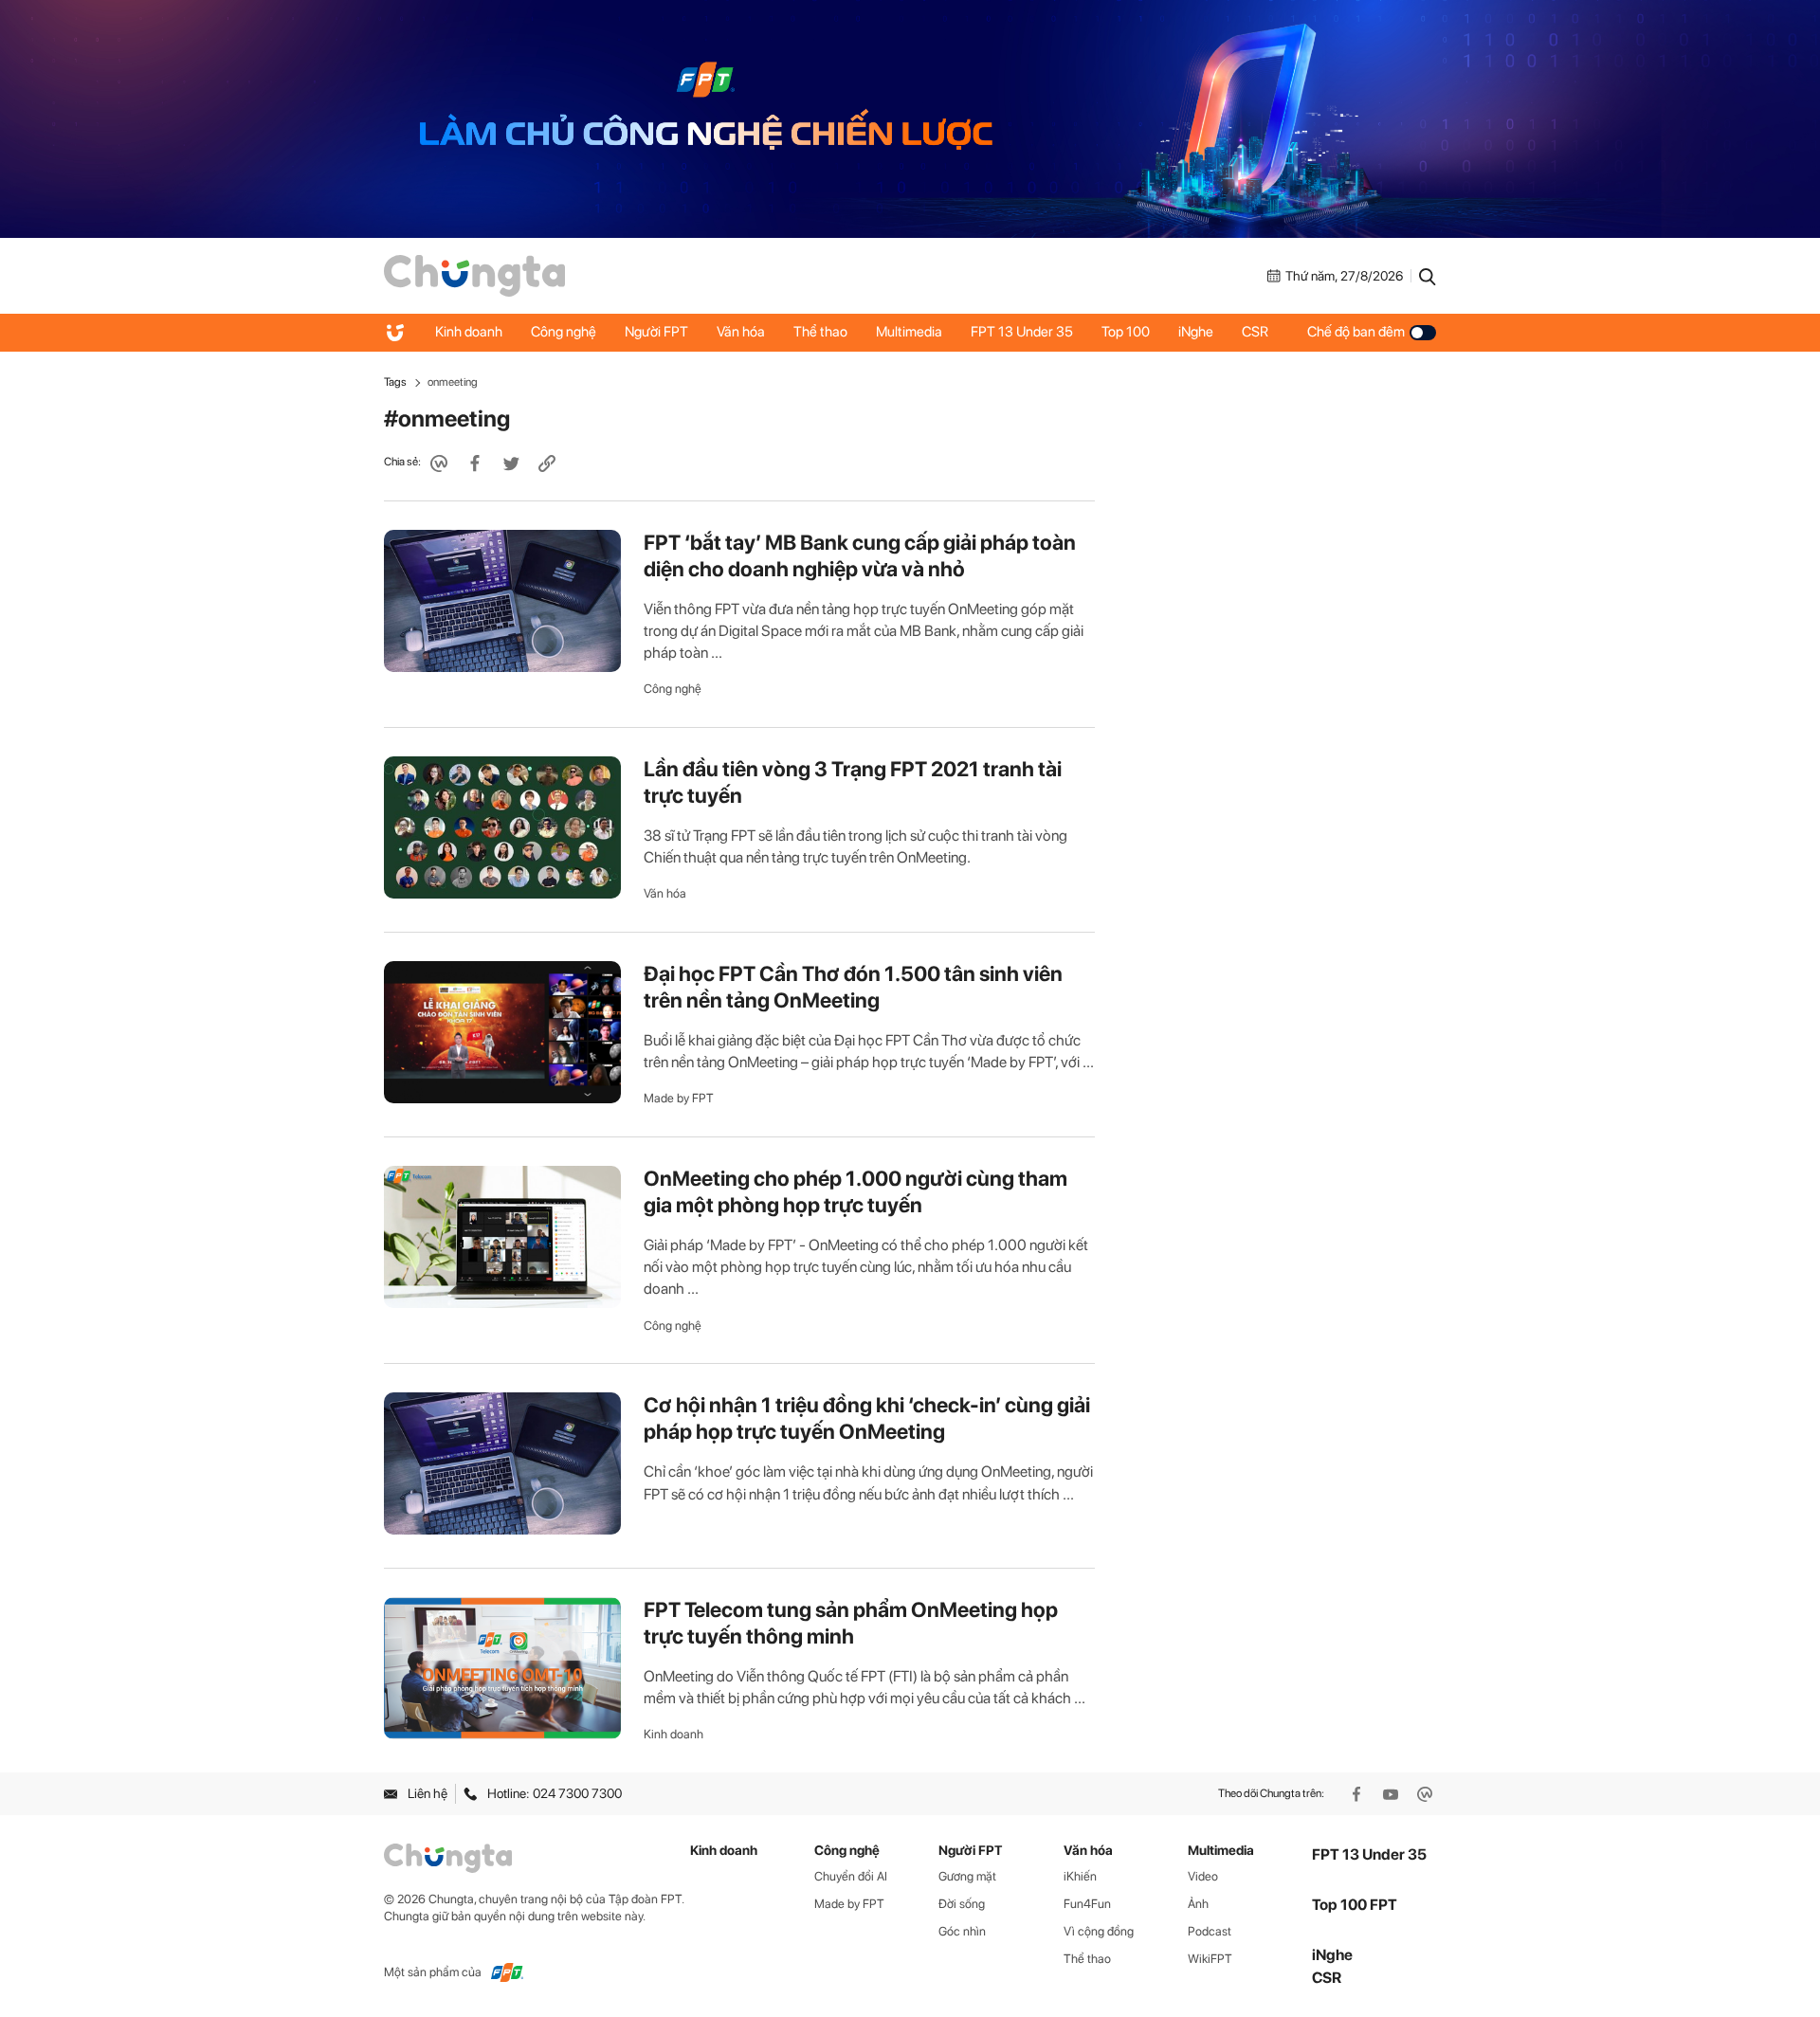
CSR (1255, 332)
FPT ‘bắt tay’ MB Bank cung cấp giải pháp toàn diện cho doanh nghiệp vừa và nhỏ (860, 555)
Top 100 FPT (1355, 1905)
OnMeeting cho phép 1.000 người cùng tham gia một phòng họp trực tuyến (855, 1191)
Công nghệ (564, 332)
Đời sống (962, 1904)
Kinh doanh (469, 332)
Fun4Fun (1087, 1904)
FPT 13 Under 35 (1022, 332)
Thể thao (820, 332)
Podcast (1210, 1931)
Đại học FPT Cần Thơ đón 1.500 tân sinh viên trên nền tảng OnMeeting (853, 987)
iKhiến (1080, 1876)
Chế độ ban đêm (1356, 332)
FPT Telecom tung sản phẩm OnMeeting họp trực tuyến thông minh (851, 1623)
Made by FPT (679, 1098)
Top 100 (1126, 332)
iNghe (1196, 332)
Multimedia (909, 332)
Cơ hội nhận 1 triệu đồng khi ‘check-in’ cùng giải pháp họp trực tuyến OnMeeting (867, 1418)
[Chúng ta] (474, 275)
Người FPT (656, 332)
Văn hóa (741, 332)
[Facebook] (1358, 1794)
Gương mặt (967, 1876)
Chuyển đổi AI (851, 1876)
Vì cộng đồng (1099, 1931)
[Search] (1428, 276)
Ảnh (1198, 1904)
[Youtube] (1392, 1794)
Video (1203, 1876)
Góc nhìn (962, 1931)
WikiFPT (1210, 1959)
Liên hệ (428, 1793)
